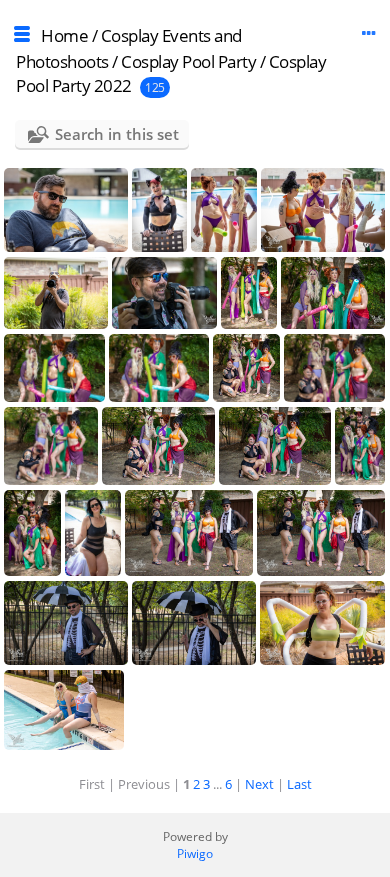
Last (299, 784)
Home (64, 35)
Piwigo (195, 853)
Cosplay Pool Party (188, 61)
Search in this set (117, 134)
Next (259, 784)
